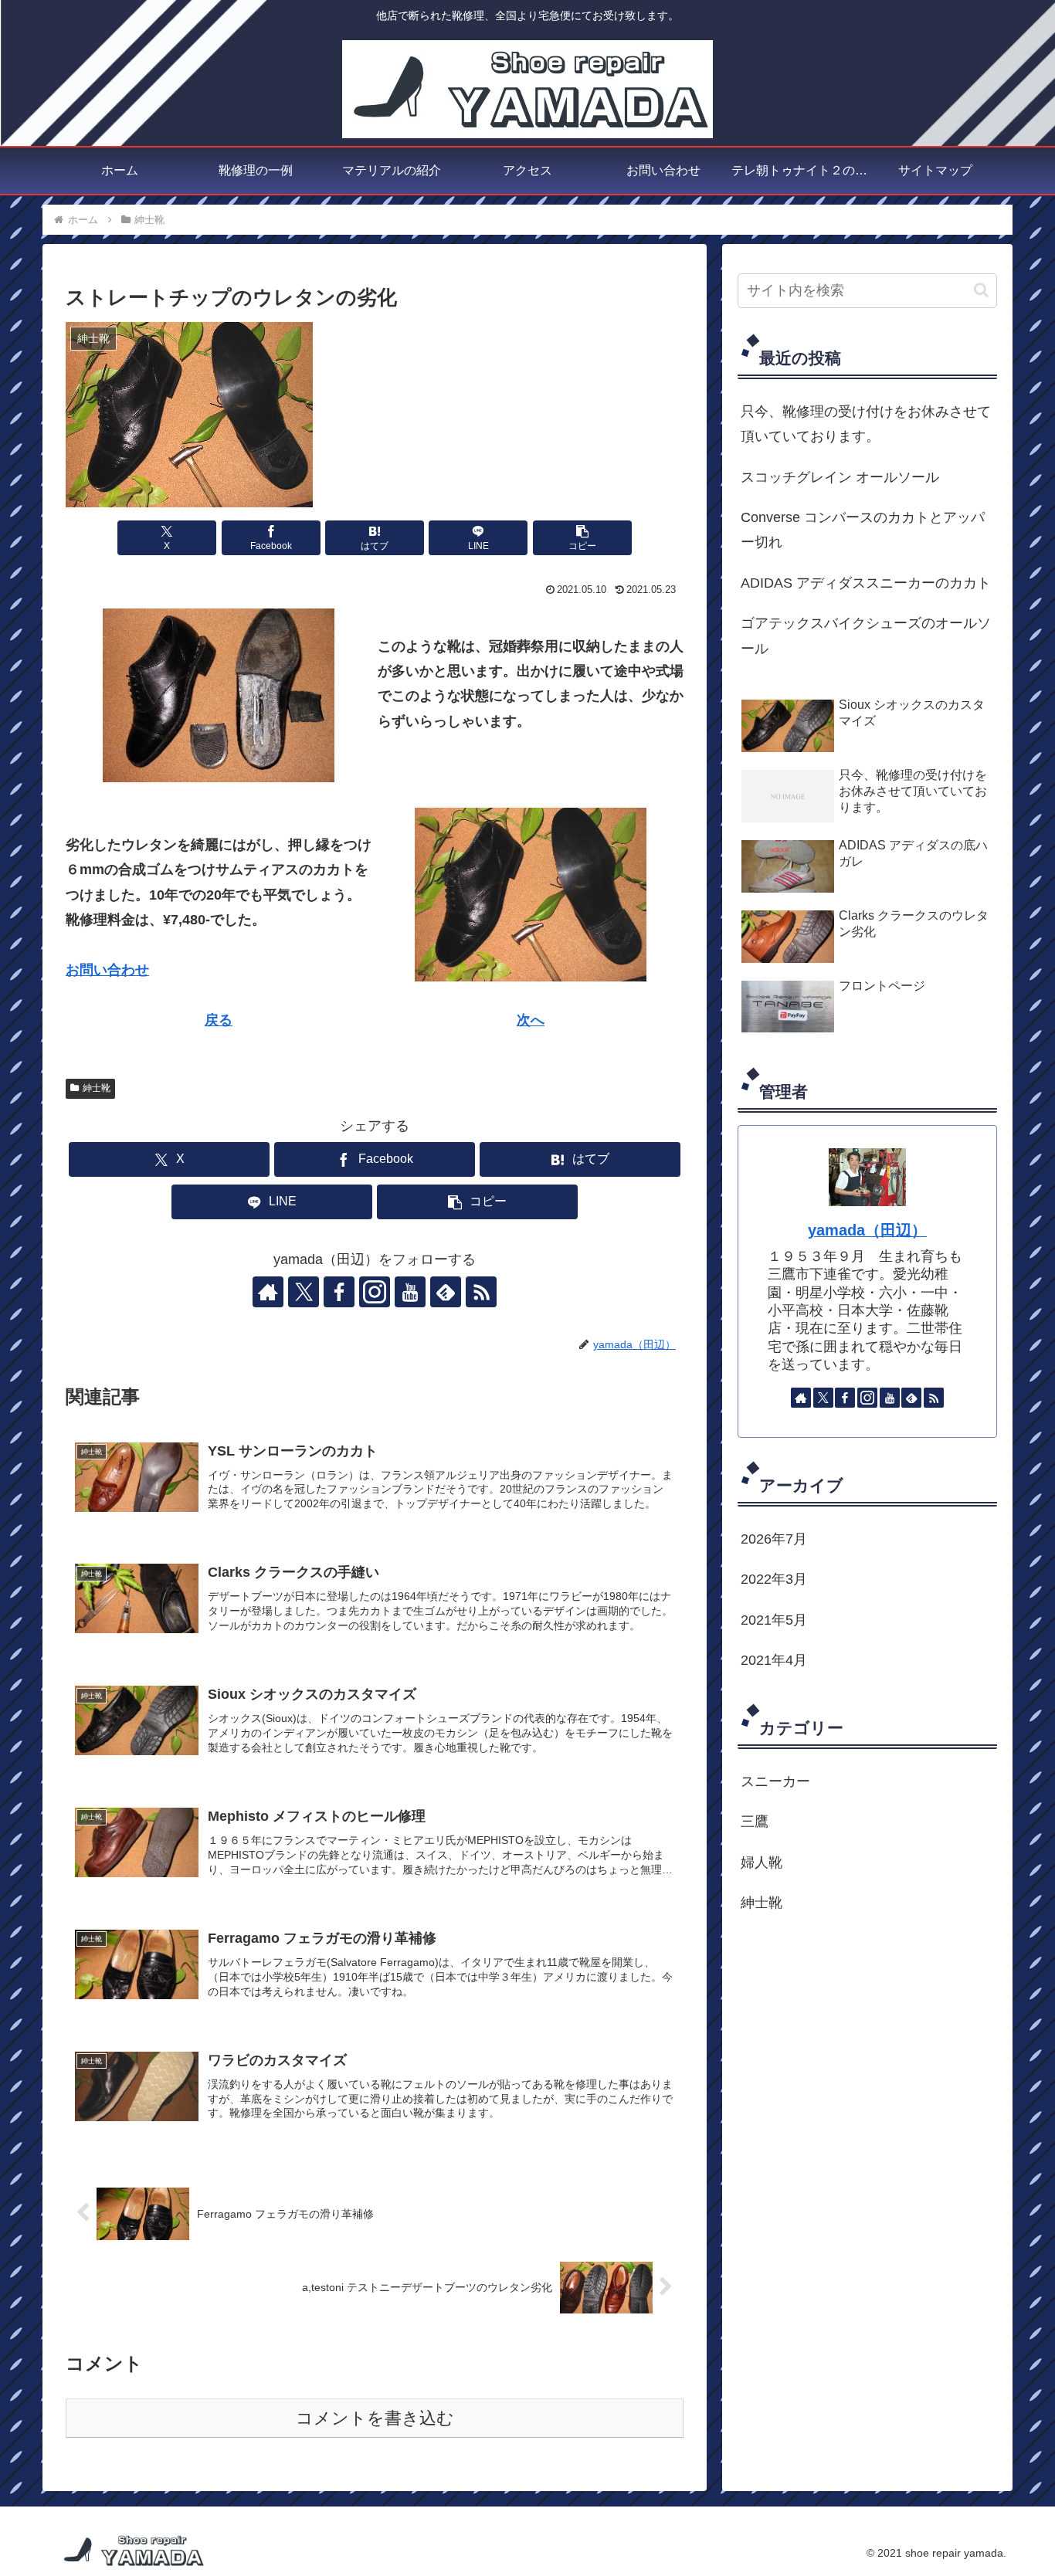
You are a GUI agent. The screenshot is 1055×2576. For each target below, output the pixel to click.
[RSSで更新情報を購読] (481, 1292)
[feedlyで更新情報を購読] (446, 1292)
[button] (582, 538)
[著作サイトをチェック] (268, 1292)
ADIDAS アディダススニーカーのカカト (866, 583)
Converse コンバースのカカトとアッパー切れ (863, 530)
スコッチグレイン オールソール (840, 477)
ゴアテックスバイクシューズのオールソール (866, 636)
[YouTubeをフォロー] (410, 1292)
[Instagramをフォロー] (375, 1292)
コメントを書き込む (375, 2418)
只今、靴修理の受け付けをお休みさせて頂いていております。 (866, 424)
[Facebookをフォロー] (339, 1292)
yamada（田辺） (867, 1230)
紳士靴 (97, 1088)
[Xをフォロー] (304, 1292)
